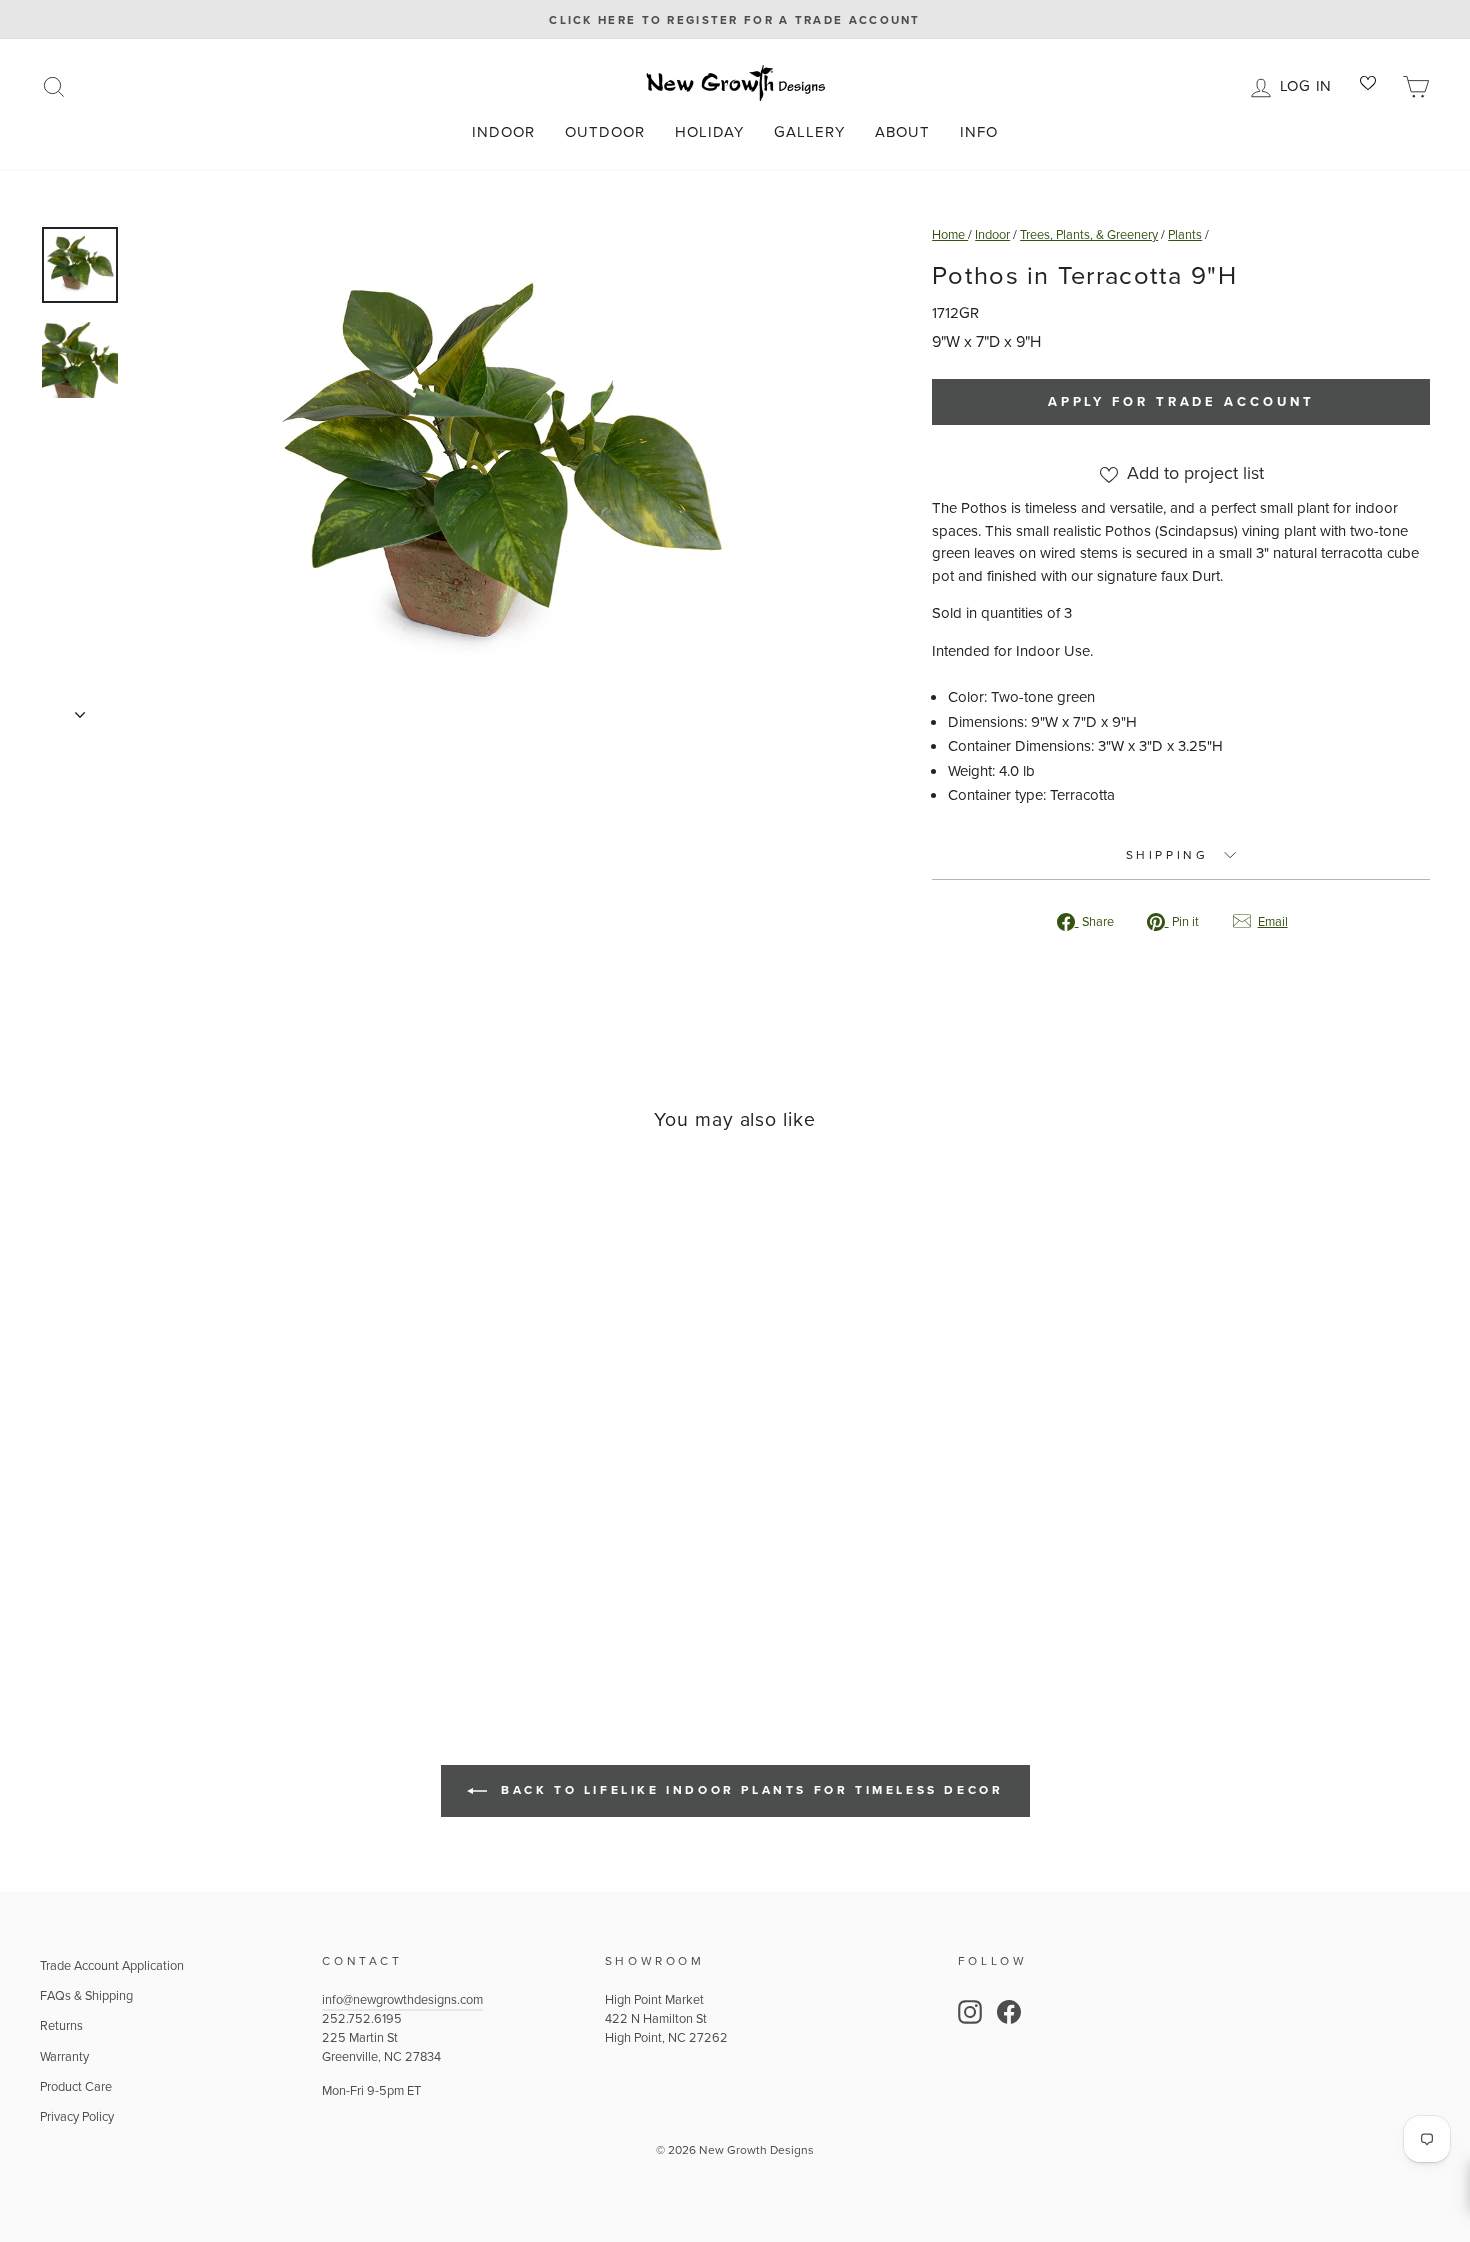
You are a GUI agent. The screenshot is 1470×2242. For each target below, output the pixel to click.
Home (950, 234)
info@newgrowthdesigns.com (402, 1999)
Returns (61, 2025)
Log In (1309, 84)
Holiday (709, 132)
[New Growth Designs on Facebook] (1009, 2012)
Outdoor (605, 132)
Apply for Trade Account (1181, 401)
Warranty (64, 2056)
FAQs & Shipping (86, 1995)
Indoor (503, 132)
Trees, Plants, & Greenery (1089, 234)
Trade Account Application (112, 1965)
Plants (1185, 234)
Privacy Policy (77, 2116)
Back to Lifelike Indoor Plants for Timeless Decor (749, 1790)
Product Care (76, 2086)
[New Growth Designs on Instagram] (970, 2012)
